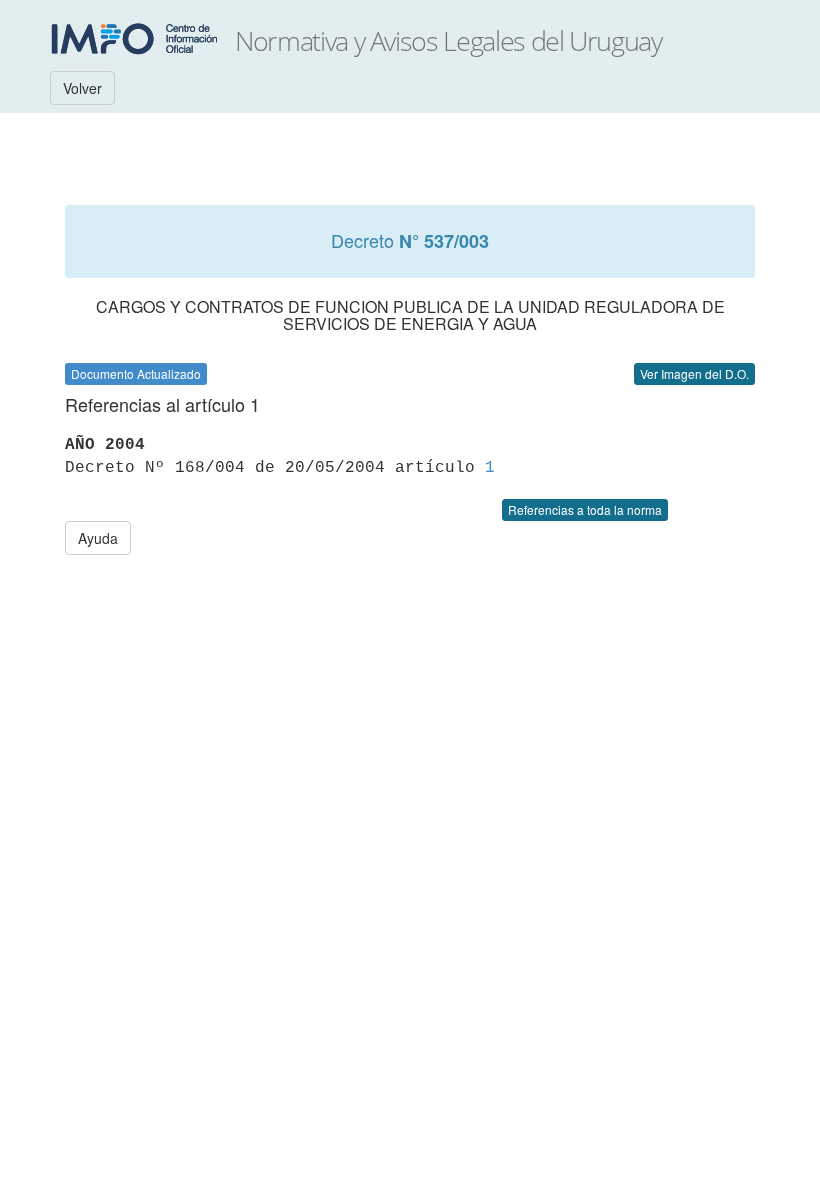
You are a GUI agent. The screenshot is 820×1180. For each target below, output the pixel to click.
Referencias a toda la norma (585, 509)
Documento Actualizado (136, 373)
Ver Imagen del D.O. (694, 373)
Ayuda (98, 538)
